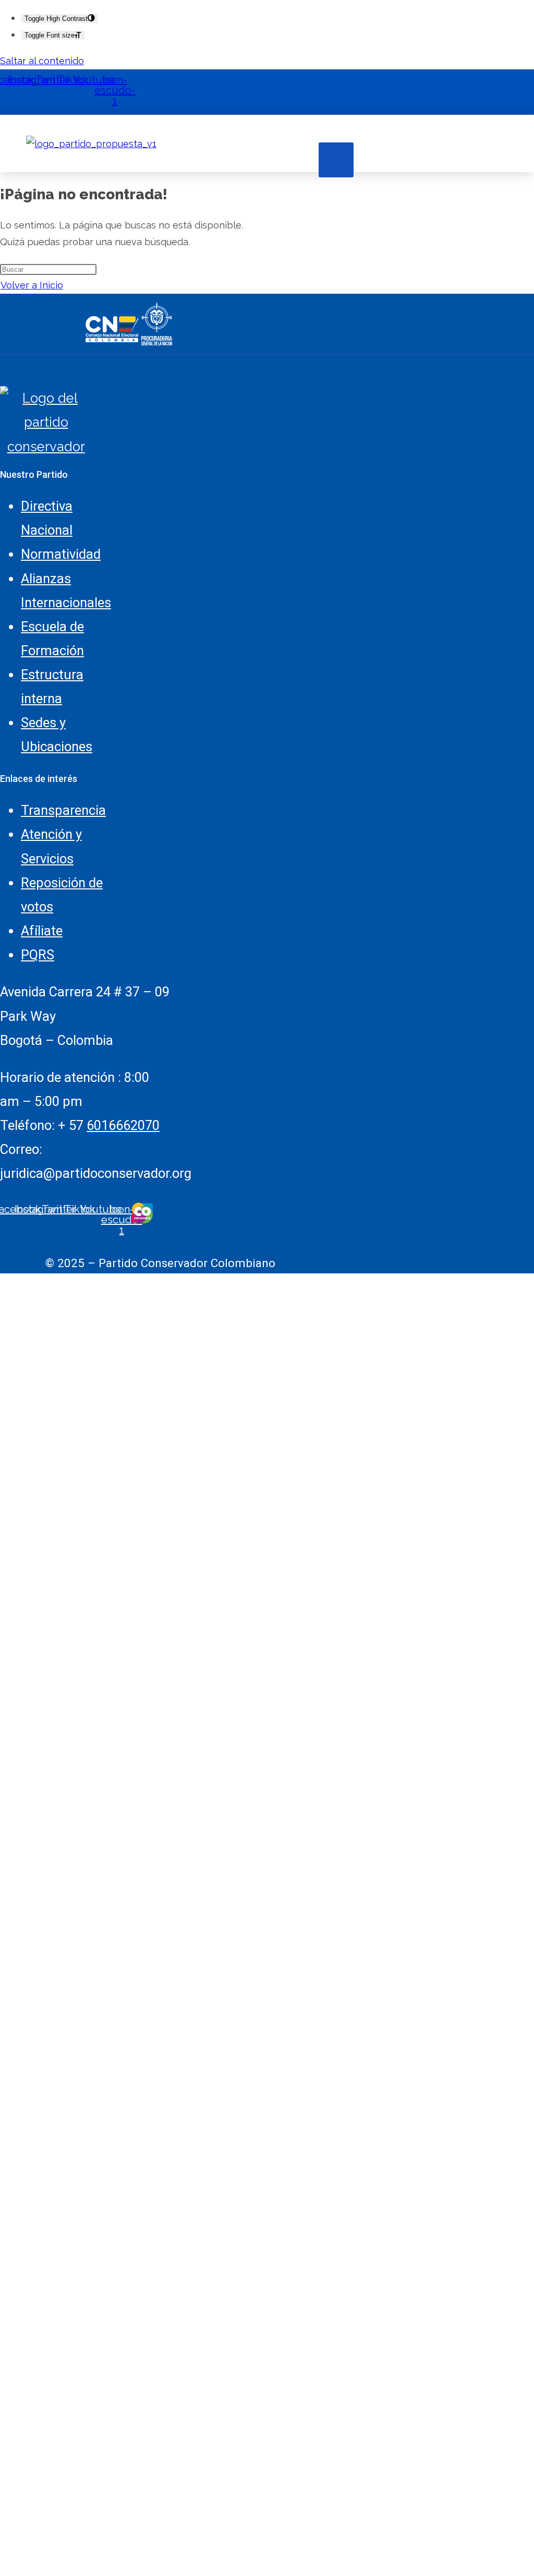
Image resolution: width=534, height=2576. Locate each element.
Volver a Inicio (32, 285)
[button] (336, 160)
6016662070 (123, 1125)
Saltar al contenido (42, 61)
